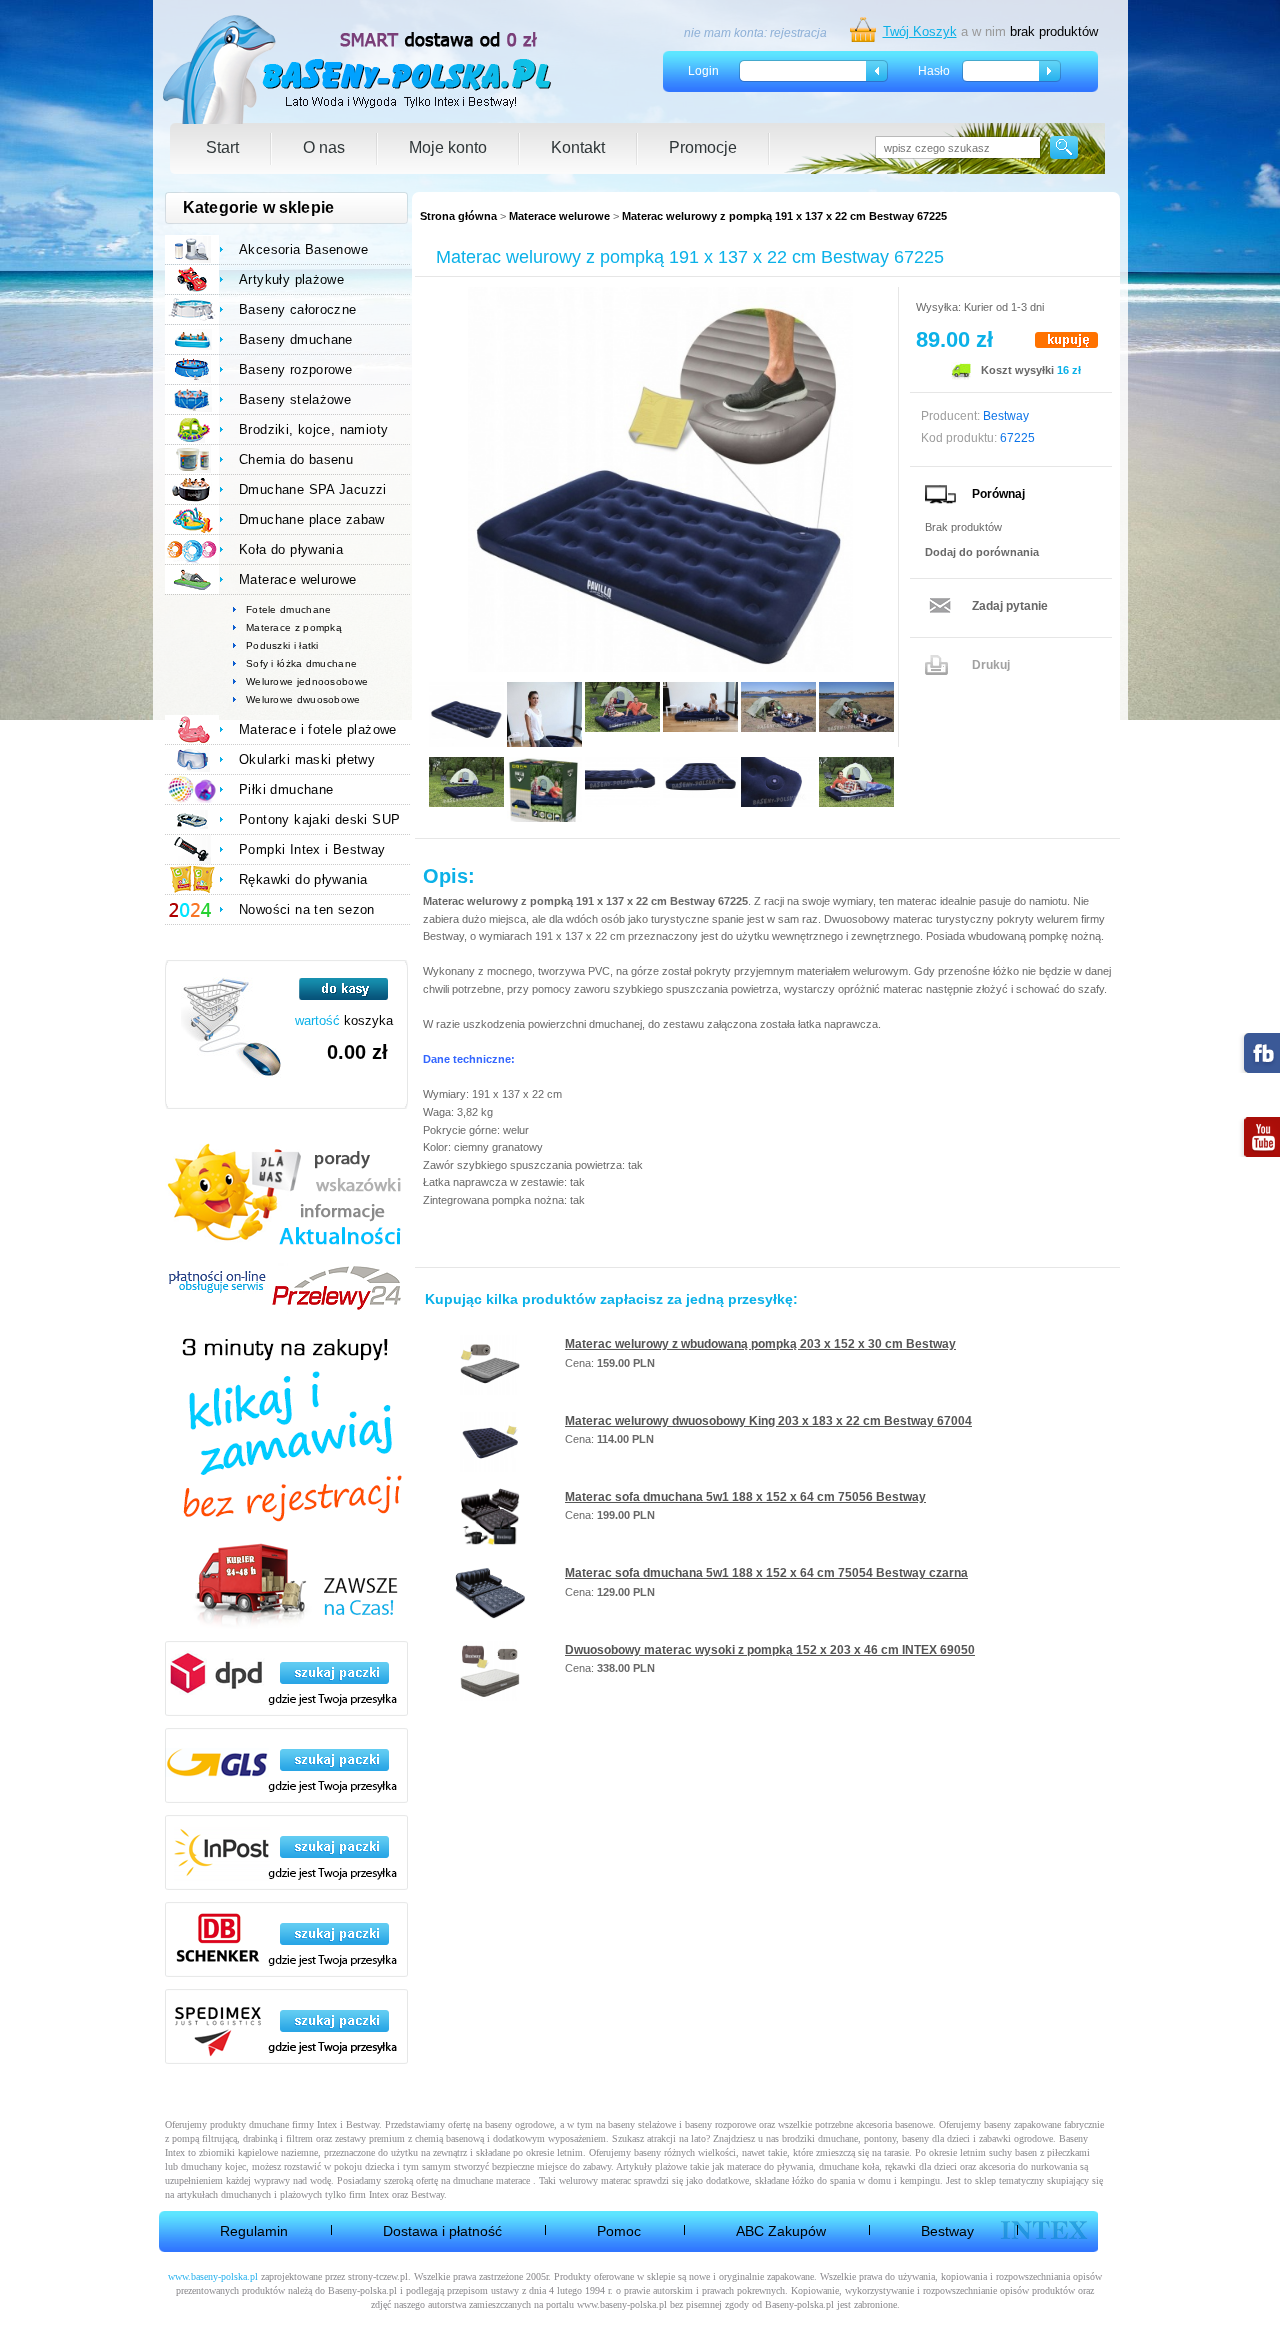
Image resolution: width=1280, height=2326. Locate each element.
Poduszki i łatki (282, 645)
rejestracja (798, 33)
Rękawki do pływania (303, 879)
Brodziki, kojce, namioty (313, 429)
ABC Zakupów (781, 2231)
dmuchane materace (491, 2180)
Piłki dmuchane (286, 789)
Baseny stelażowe (295, 399)
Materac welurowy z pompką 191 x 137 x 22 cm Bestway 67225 (784, 216)
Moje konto (448, 147)
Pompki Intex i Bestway (312, 849)
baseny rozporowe (720, 2124)
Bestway (947, 2231)
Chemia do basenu (296, 459)
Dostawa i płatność (442, 2231)
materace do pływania (770, 2166)
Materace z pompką (294, 627)
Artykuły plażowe (291, 279)
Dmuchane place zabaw (312, 519)
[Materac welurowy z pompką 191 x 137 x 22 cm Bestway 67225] (660, 479)
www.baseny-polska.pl (213, 2276)
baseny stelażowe (642, 2124)
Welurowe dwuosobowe (303, 699)
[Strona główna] (358, 69)
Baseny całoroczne (298, 309)
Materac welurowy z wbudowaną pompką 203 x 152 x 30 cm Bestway (760, 1344)
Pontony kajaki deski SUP (319, 819)
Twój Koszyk (920, 31)
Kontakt (578, 147)
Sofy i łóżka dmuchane (301, 663)
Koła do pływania (291, 549)
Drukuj (991, 665)
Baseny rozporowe (295, 369)
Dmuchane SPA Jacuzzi (313, 489)
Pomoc (619, 2231)
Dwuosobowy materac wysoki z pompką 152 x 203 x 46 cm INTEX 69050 (770, 1650)
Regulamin (254, 2231)
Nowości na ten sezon (307, 909)
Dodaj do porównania (982, 552)
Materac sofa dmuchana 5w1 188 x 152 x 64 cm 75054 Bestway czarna (766, 1573)
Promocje (703, 147)
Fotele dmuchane (289, 609)
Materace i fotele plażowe (318, 729)
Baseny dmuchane (296, 339)
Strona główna (458, 216)
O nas (324, 147)
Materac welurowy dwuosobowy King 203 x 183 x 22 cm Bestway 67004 (768, 1421)
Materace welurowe (559, 216)
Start (222, 147)
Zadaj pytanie (1010, 606)
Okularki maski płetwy (307, 759)
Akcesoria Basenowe (303, 249)
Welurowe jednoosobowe (307, 681)
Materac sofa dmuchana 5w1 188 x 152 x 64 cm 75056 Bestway (745, 1497)
